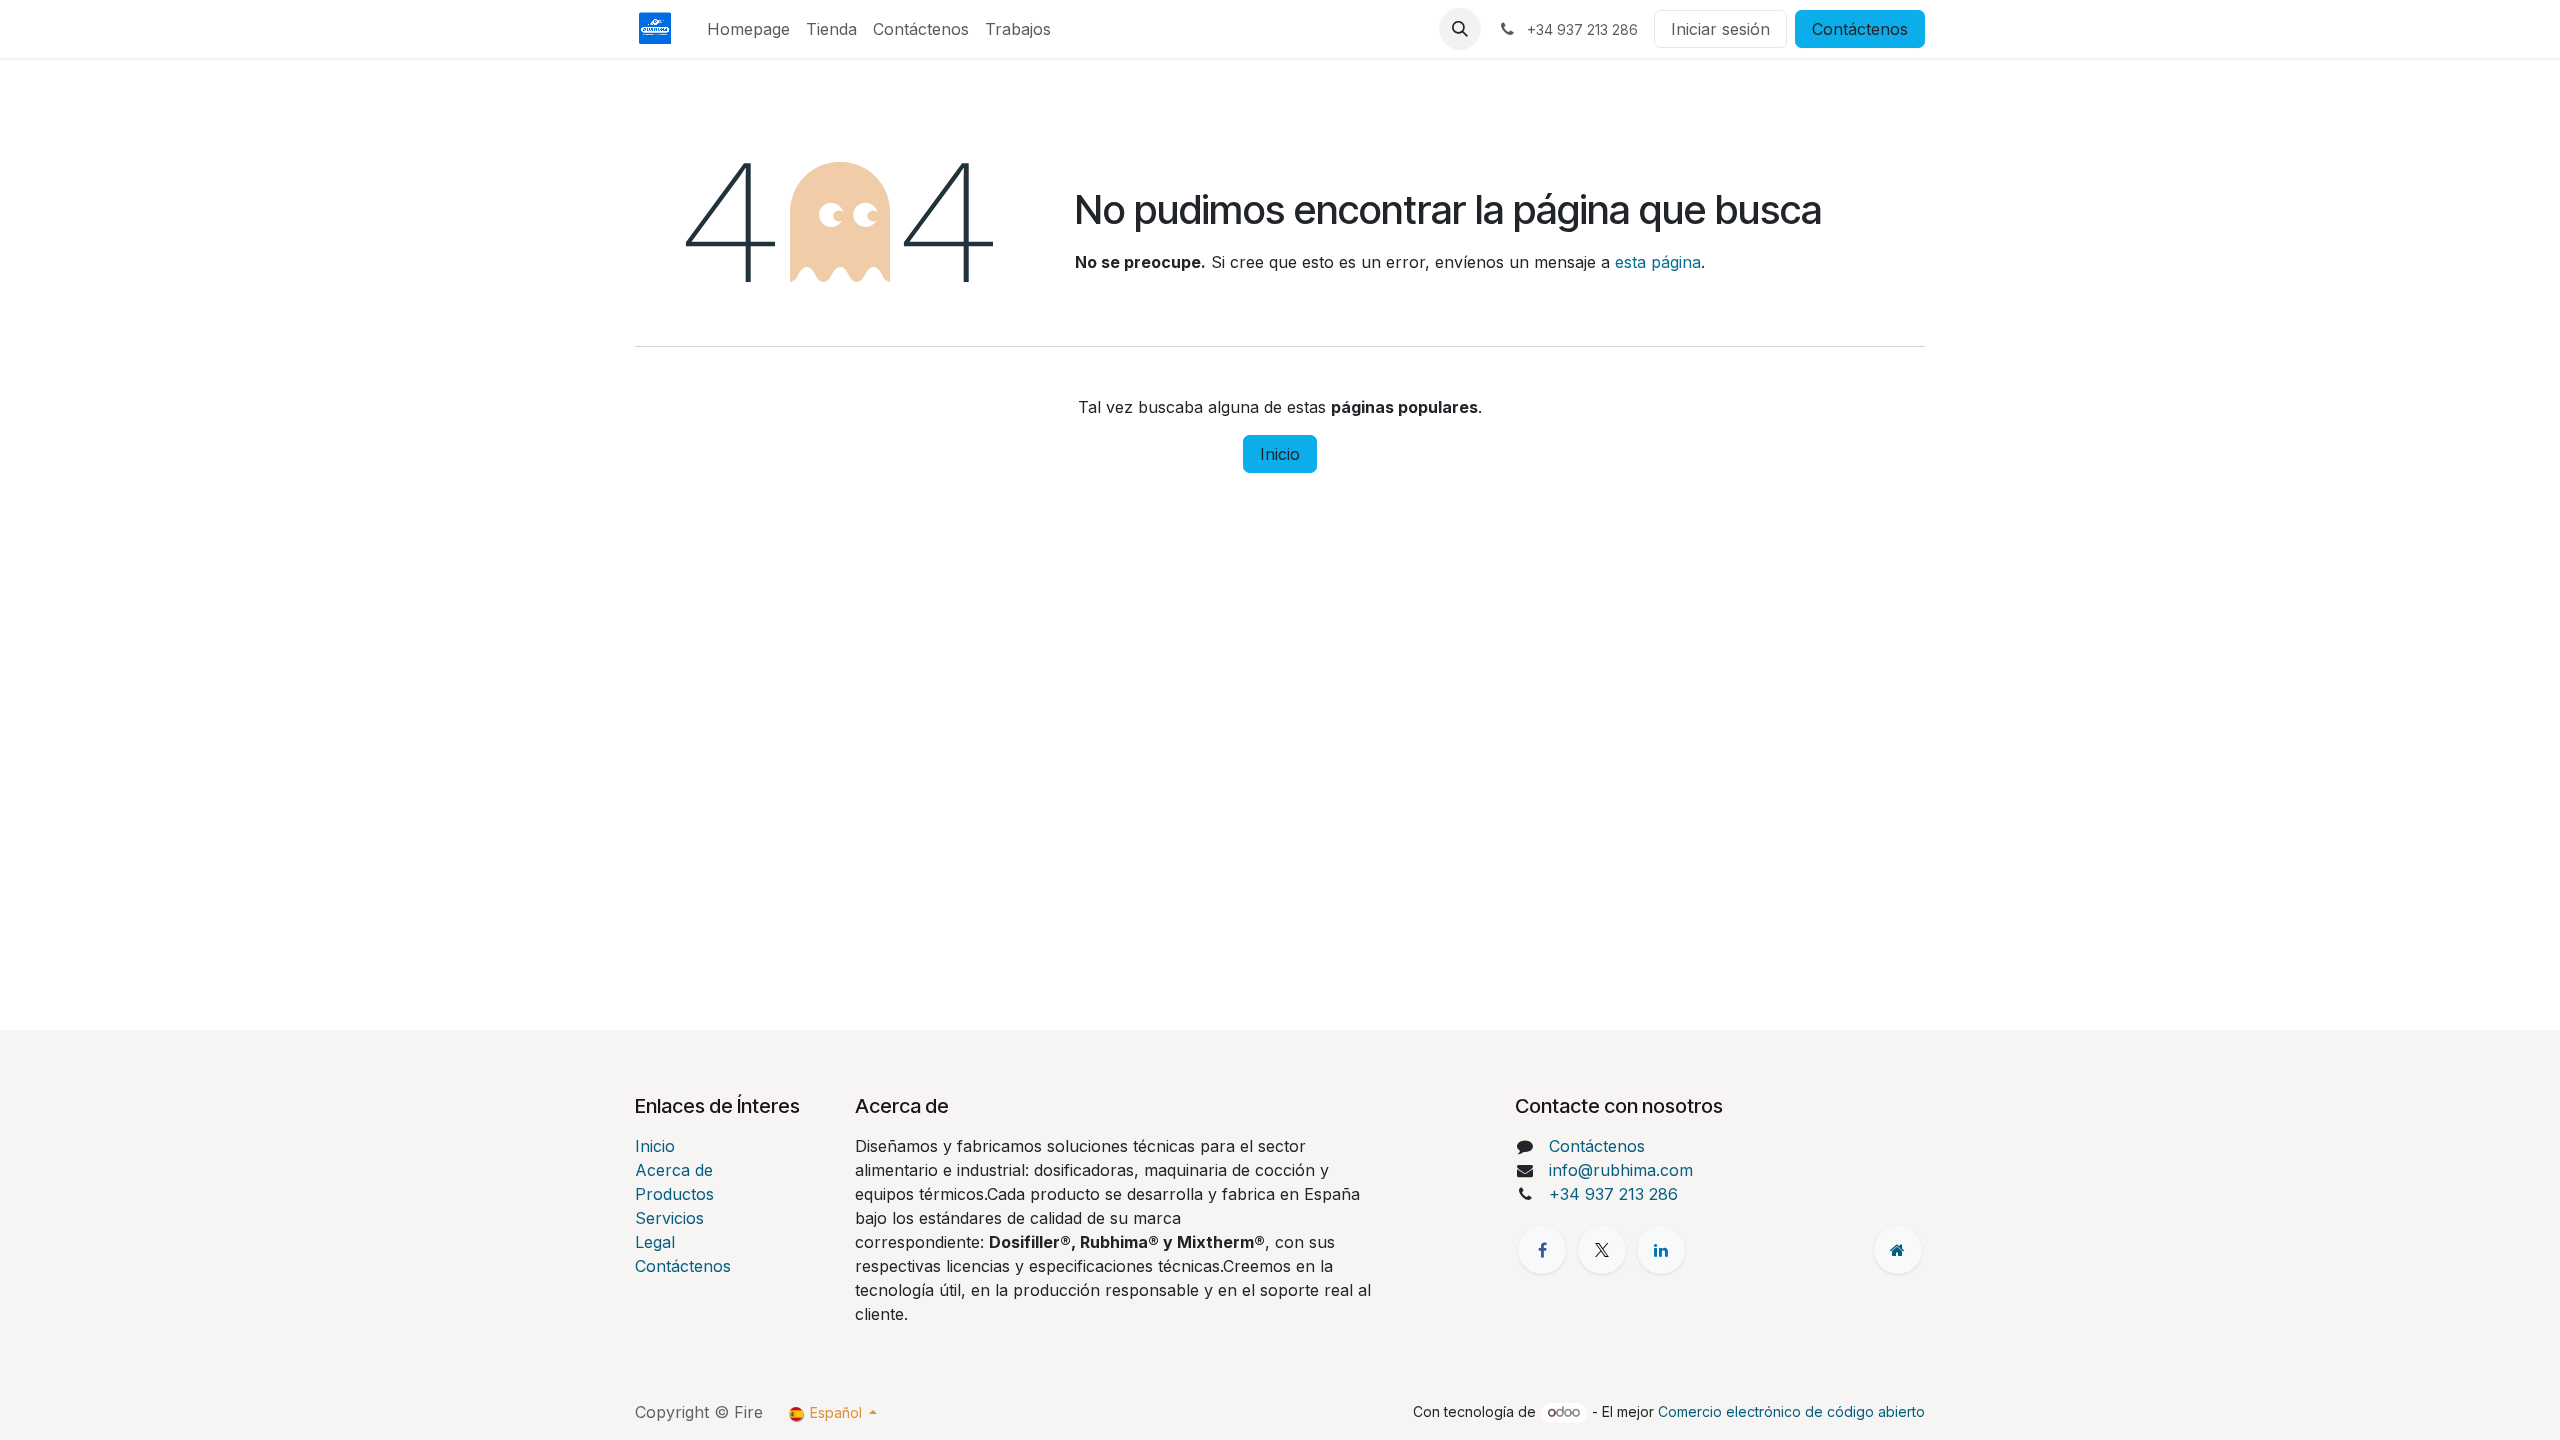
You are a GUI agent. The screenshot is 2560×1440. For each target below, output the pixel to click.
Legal (655, 1242)
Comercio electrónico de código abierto (1791, 1411)
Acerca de (674, 1170)
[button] (1460, 29)
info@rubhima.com (1621, 1170)
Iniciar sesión (1720, 29)
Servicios (669, 1218)
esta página (1658, 262)
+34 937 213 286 (1613, 1194)
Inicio (1280, 454)
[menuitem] (748, 29)
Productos (674, 1194)
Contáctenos (1860, 29)
